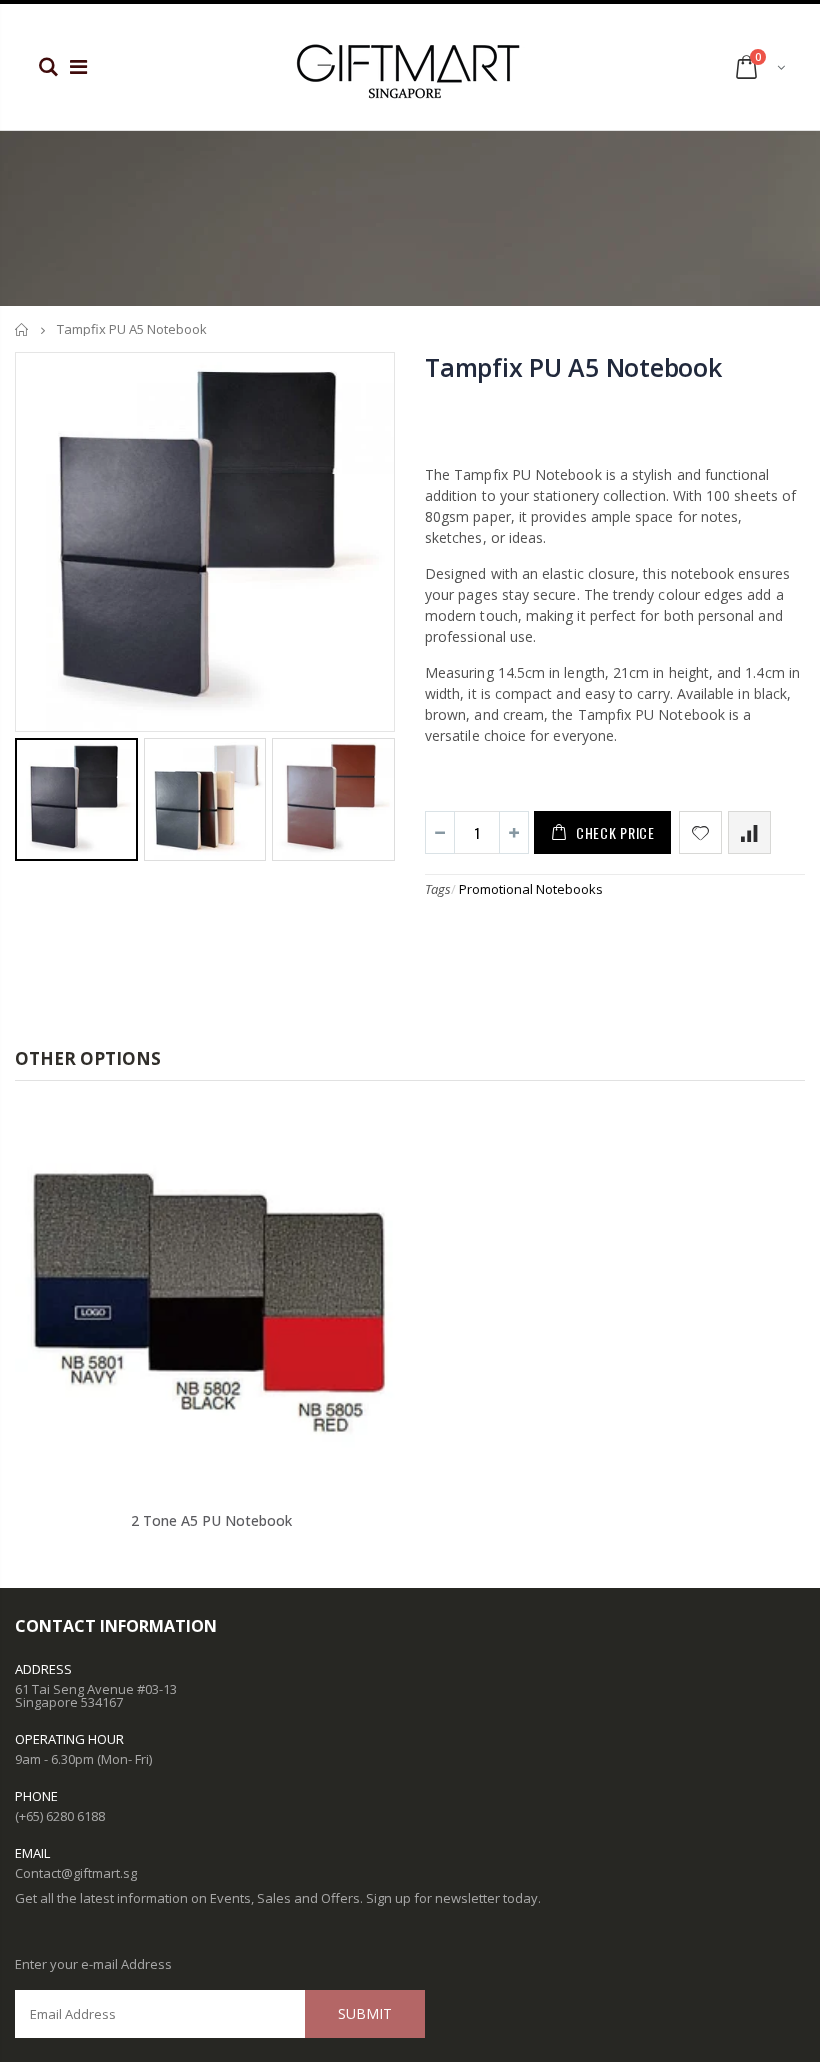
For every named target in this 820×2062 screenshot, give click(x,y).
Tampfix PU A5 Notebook (573, 367)
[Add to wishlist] (700, 832)
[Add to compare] (749, 832)
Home (22, 329)
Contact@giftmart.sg (76, 1873)
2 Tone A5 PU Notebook (211, 1520)
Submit (365, 2013)
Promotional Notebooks (531, 889)
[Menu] (78, 66)
